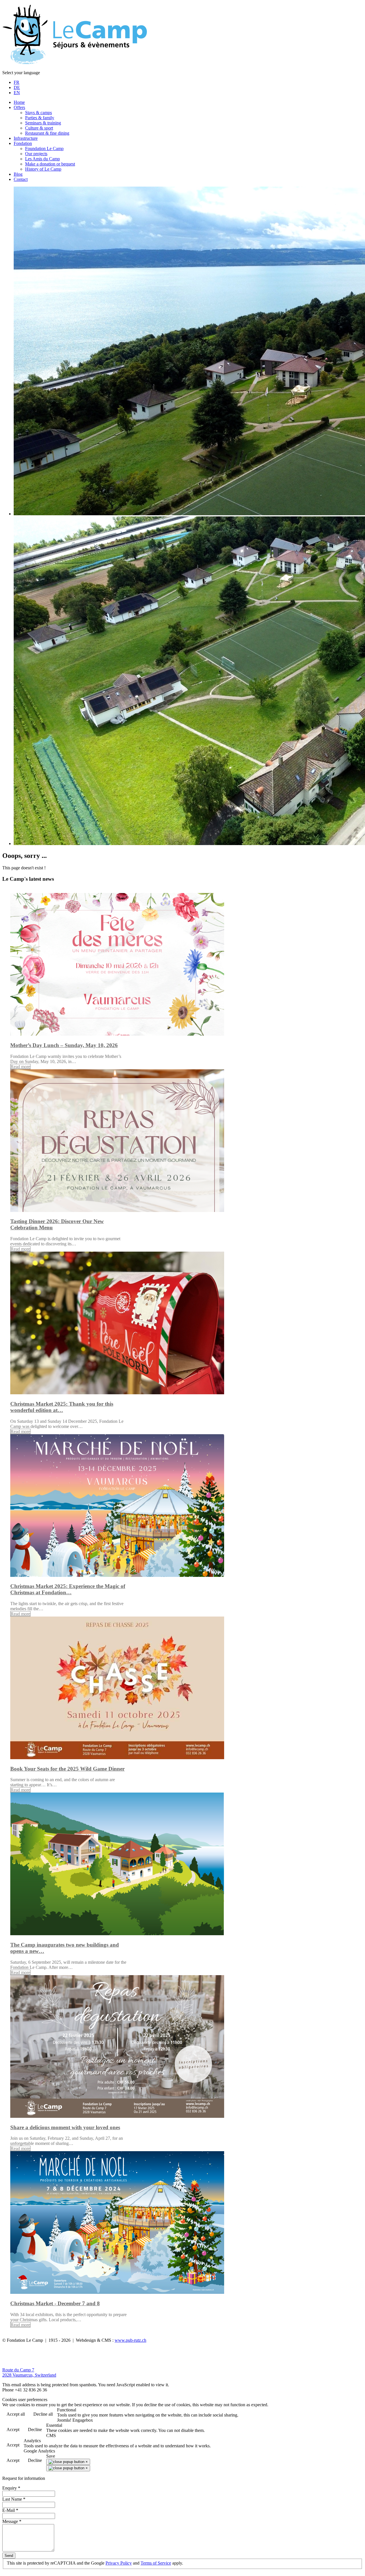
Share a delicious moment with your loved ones (65, 2127)
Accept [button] (13, 2429)
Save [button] (51, 2456)
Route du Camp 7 (18, 2370)
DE (17, 87)
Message (12, 2521)
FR (17, 82)
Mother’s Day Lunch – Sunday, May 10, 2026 (64, 1045)
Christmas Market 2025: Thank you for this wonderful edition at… (62, 1407)
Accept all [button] (16, 2414)
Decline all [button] (43, 2414)
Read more (20, 1067)
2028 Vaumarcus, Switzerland (29, 2375)
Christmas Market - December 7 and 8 (55, 2303)
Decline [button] (35, 2429)
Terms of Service (156, 2563)
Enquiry (11, 2488)
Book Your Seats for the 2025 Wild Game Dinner (67, 1769)
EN (17, 93)
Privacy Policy (119, 2563)
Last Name (14, 2499)
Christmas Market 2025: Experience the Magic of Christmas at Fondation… (68, 1589)
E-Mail (10, 2510)
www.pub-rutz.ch (130, 2340)
